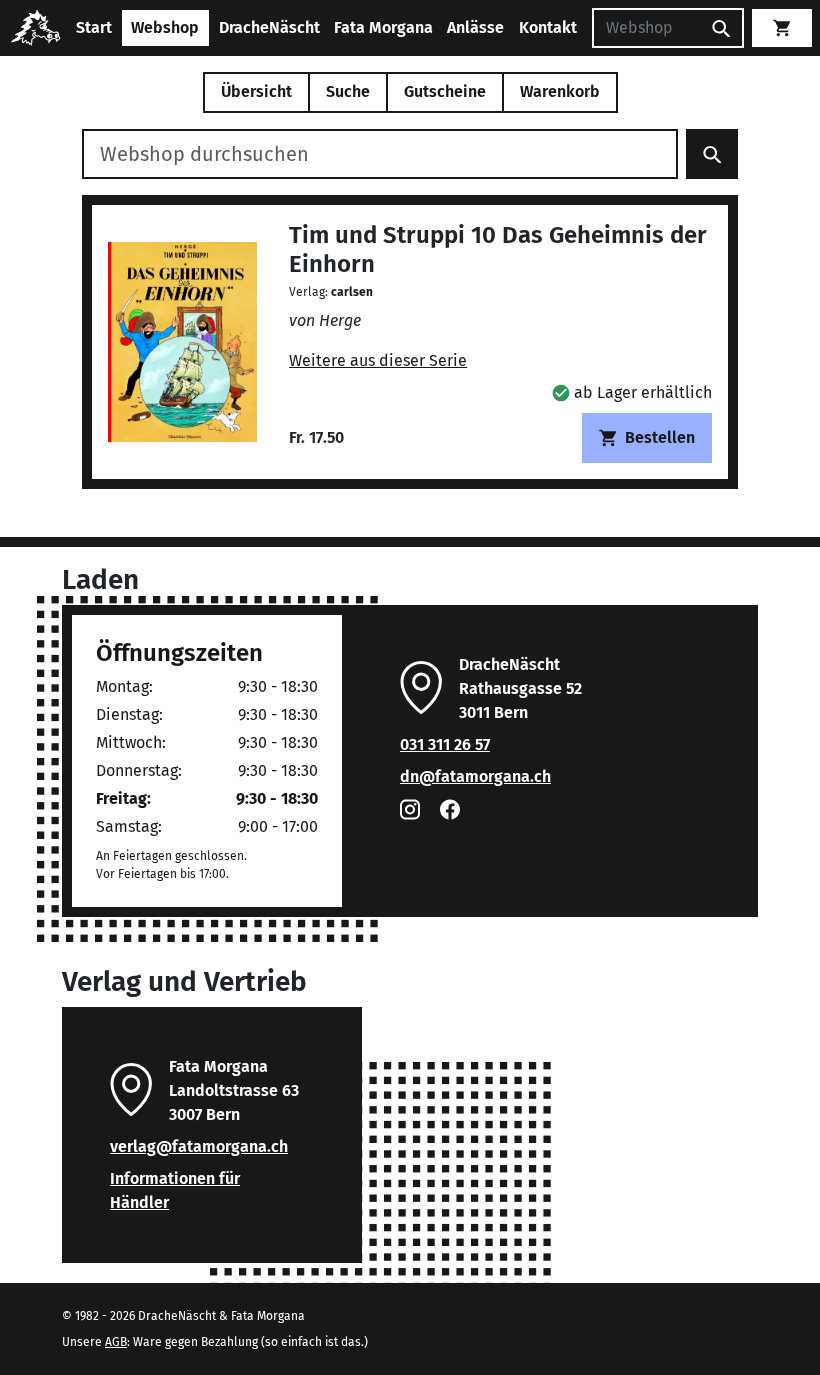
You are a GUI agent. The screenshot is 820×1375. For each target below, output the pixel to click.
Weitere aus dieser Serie (378, 360)
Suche (348, 91)
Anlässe (475, 27)
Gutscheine (445, 91)
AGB (116, 1342)
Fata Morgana (383, 27)
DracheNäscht (269, 27)
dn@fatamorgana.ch (475, 776)
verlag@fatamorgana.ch (199, 1146)
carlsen (352, 292)
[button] (632, 392)
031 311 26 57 (445, 744)
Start (94, 27)
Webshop (165, 27)
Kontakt (548, 27)
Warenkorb (560, 91)
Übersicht (256, 91)
